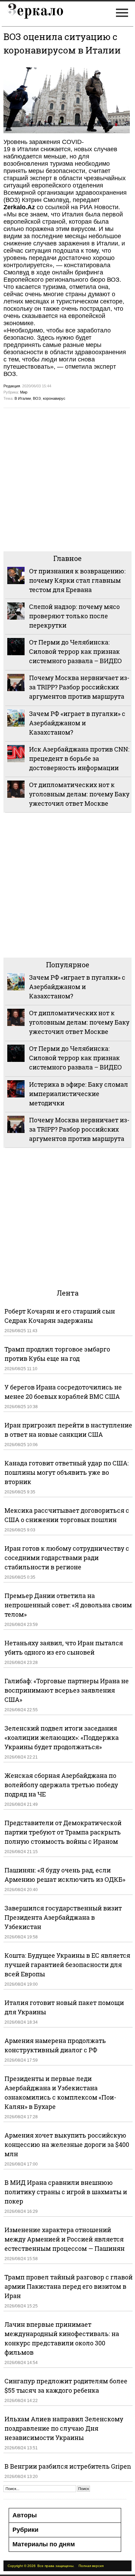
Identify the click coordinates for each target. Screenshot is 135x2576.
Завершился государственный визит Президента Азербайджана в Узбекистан (63, 1917)
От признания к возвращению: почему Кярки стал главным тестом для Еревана (77, 580)
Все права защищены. (56, 2566)
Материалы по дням (44, 2544)
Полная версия (91, 2566)
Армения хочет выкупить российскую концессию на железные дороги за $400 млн (67, 2144)
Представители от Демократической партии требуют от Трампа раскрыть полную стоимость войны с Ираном (63, 1832)
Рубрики (25, 2530)
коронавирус (54, 398)
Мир (24, 392)
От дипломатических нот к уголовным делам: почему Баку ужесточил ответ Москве (79, 794)
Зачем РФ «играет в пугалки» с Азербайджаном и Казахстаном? (77, 723)
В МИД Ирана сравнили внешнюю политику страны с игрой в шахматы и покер (66, 2192)
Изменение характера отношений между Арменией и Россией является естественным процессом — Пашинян (65, 2239)
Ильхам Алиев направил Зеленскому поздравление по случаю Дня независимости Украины (64, 2428)
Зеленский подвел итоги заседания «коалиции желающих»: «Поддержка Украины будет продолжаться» (62, 1737)
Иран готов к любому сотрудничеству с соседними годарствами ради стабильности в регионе (67, 1558)
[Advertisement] (67, 479)
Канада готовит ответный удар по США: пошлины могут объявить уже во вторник (67, 1472)
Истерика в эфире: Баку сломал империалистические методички (79, 1094)
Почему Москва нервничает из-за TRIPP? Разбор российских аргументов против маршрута (79, 687)
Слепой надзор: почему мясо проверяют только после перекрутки (74, 616)
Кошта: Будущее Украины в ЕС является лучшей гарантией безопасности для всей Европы (67, 1965)
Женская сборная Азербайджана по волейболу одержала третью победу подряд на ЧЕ (61, 1785)
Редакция (12, 386)
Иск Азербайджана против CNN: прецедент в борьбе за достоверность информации (79, 758)
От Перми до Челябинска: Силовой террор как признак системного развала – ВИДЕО (75, 651)
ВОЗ (37, 398)
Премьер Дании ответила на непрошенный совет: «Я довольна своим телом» (68, 1605)
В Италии (23, 398)
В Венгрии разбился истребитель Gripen (68, 2466)
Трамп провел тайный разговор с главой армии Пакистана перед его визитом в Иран (69, 2286)
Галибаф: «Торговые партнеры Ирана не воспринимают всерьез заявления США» (67, 1690)
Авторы (25, 2515)
